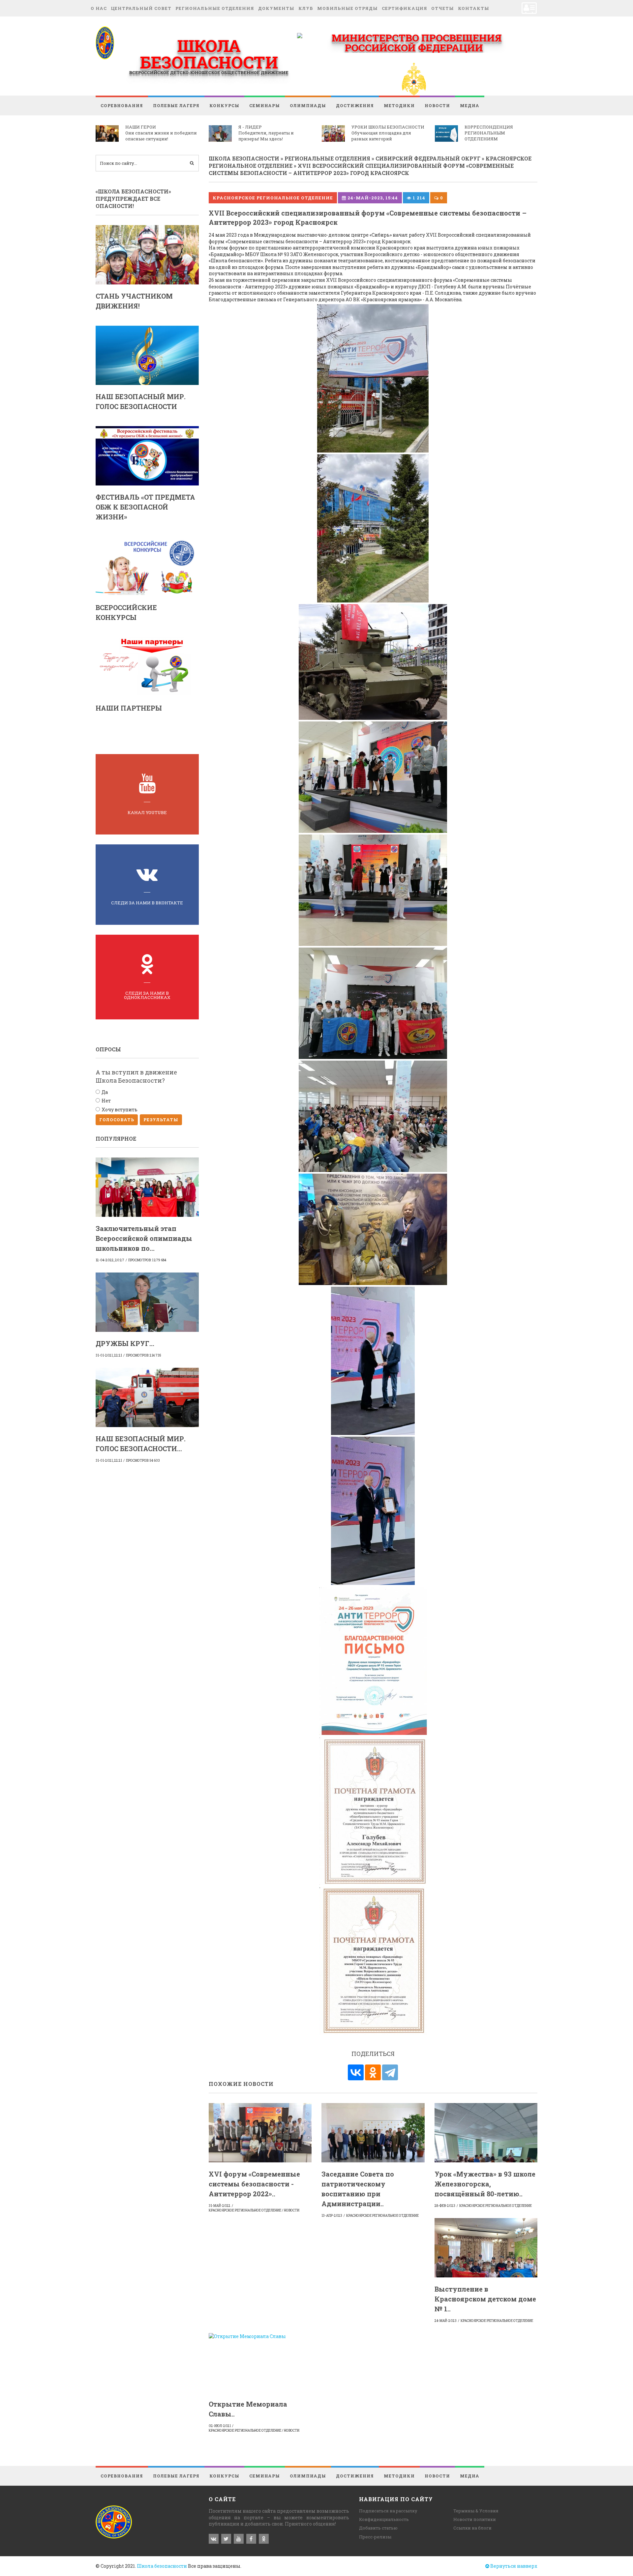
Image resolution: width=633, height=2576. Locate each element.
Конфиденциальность (384, 2519)
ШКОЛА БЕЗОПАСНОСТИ (209, 54)
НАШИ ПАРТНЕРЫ (129, 708)
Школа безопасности (162, 2566)
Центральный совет (141, 8)
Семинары (265, 105)
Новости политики (475, 2519)
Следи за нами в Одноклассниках (147, 995)
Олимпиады (308, 105)
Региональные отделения (215, 8)
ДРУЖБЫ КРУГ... (125, 1343)
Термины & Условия (476, 2511)
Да (105, 1092)
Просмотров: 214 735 (144, 1355)
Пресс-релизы (375, 2537)
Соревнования (122, 105)
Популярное (116, 1139)
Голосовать (117, 1120)
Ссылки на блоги (472, 2528)
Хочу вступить (120, 1110)
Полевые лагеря (176, 105)
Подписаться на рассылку (388, 2511)
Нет (106, 1101)
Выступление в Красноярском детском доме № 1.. (485, 2299)
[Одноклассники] (373, 2072)
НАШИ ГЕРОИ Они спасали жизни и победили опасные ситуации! (161, 133)
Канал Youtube (147, 812)
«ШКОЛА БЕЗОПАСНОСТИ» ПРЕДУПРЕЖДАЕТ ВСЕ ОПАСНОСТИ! (133, 199)
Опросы (108, 1049)
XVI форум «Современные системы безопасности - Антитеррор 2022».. (254, 2184)
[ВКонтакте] (356, 2072)
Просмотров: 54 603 (143, 1461)
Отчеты (443, 8)
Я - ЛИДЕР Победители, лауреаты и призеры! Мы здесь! (266, 133)
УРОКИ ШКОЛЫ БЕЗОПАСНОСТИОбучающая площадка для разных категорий (388, 133)
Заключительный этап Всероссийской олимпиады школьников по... (144, 1238)
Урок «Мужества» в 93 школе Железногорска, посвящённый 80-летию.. (485, 2184)
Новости (437, 105)
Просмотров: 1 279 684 (147, 1260)
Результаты (161, 1120)
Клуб (306, 8)
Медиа (470, 105)
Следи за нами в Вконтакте (147, 903)
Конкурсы (224, 105)
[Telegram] (390, 2072)
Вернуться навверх (513, 2566)
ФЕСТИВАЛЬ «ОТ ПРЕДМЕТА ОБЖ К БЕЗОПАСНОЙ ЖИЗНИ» (145, 507)
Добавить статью (378, 2528)
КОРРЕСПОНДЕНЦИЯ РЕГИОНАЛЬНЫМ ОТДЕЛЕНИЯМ (489, 133)
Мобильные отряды (347, 8)
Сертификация (405, 8)
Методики (399, 105)
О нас (99, 8)
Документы (276, 8)
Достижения (355, 105)
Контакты (474, 8)
